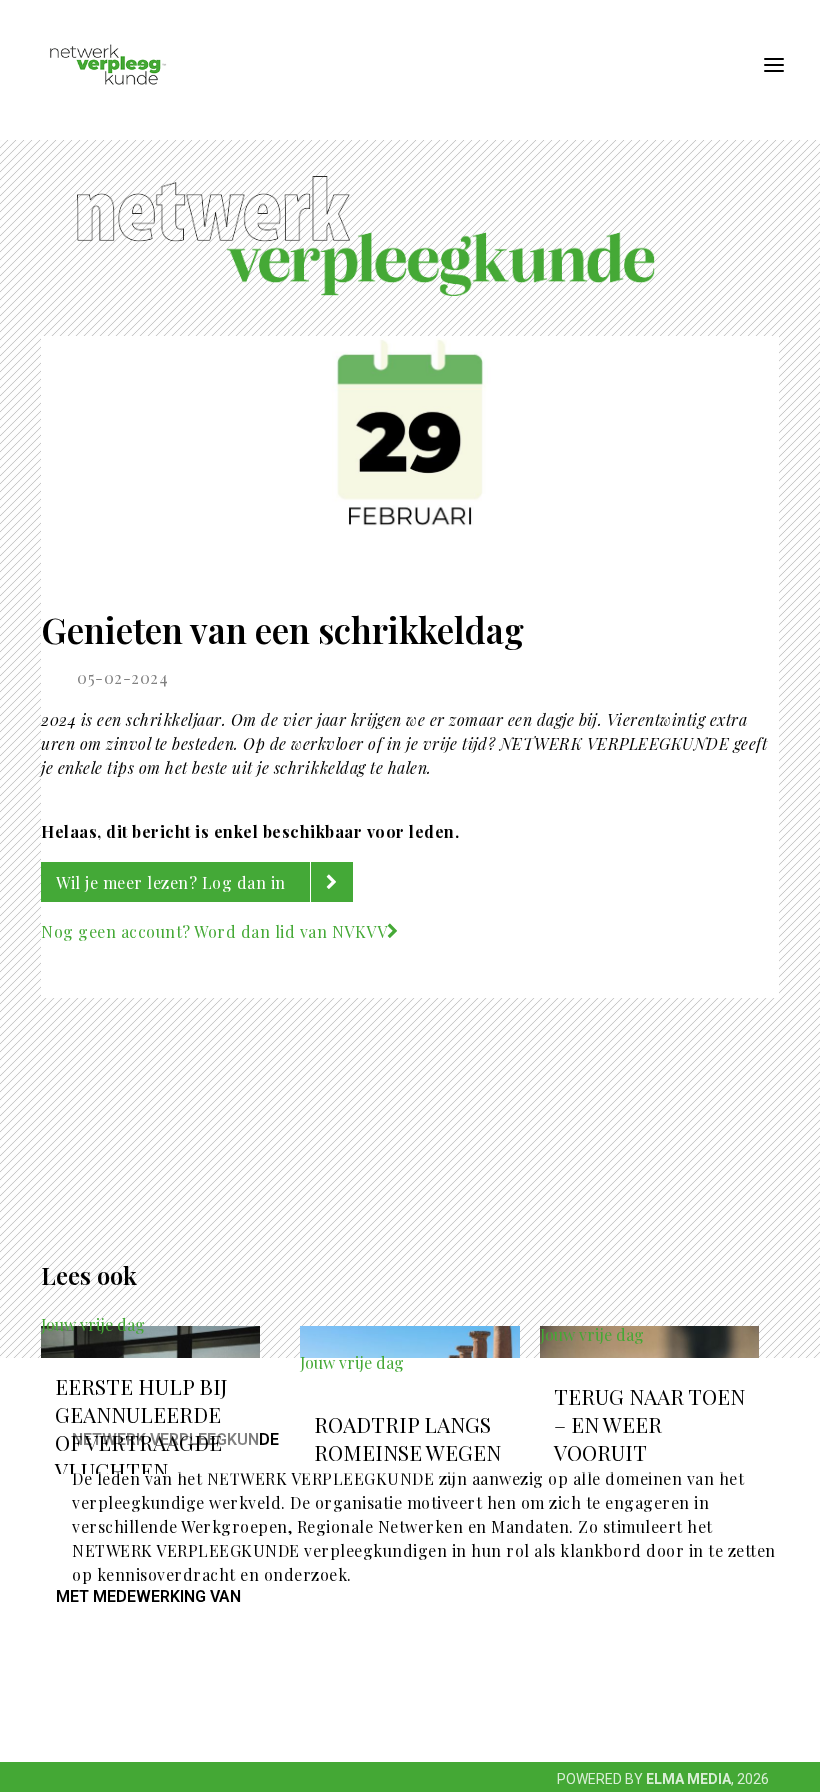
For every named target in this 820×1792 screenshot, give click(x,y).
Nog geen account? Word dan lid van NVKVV (214, 931)
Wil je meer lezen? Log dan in (173, 882)
